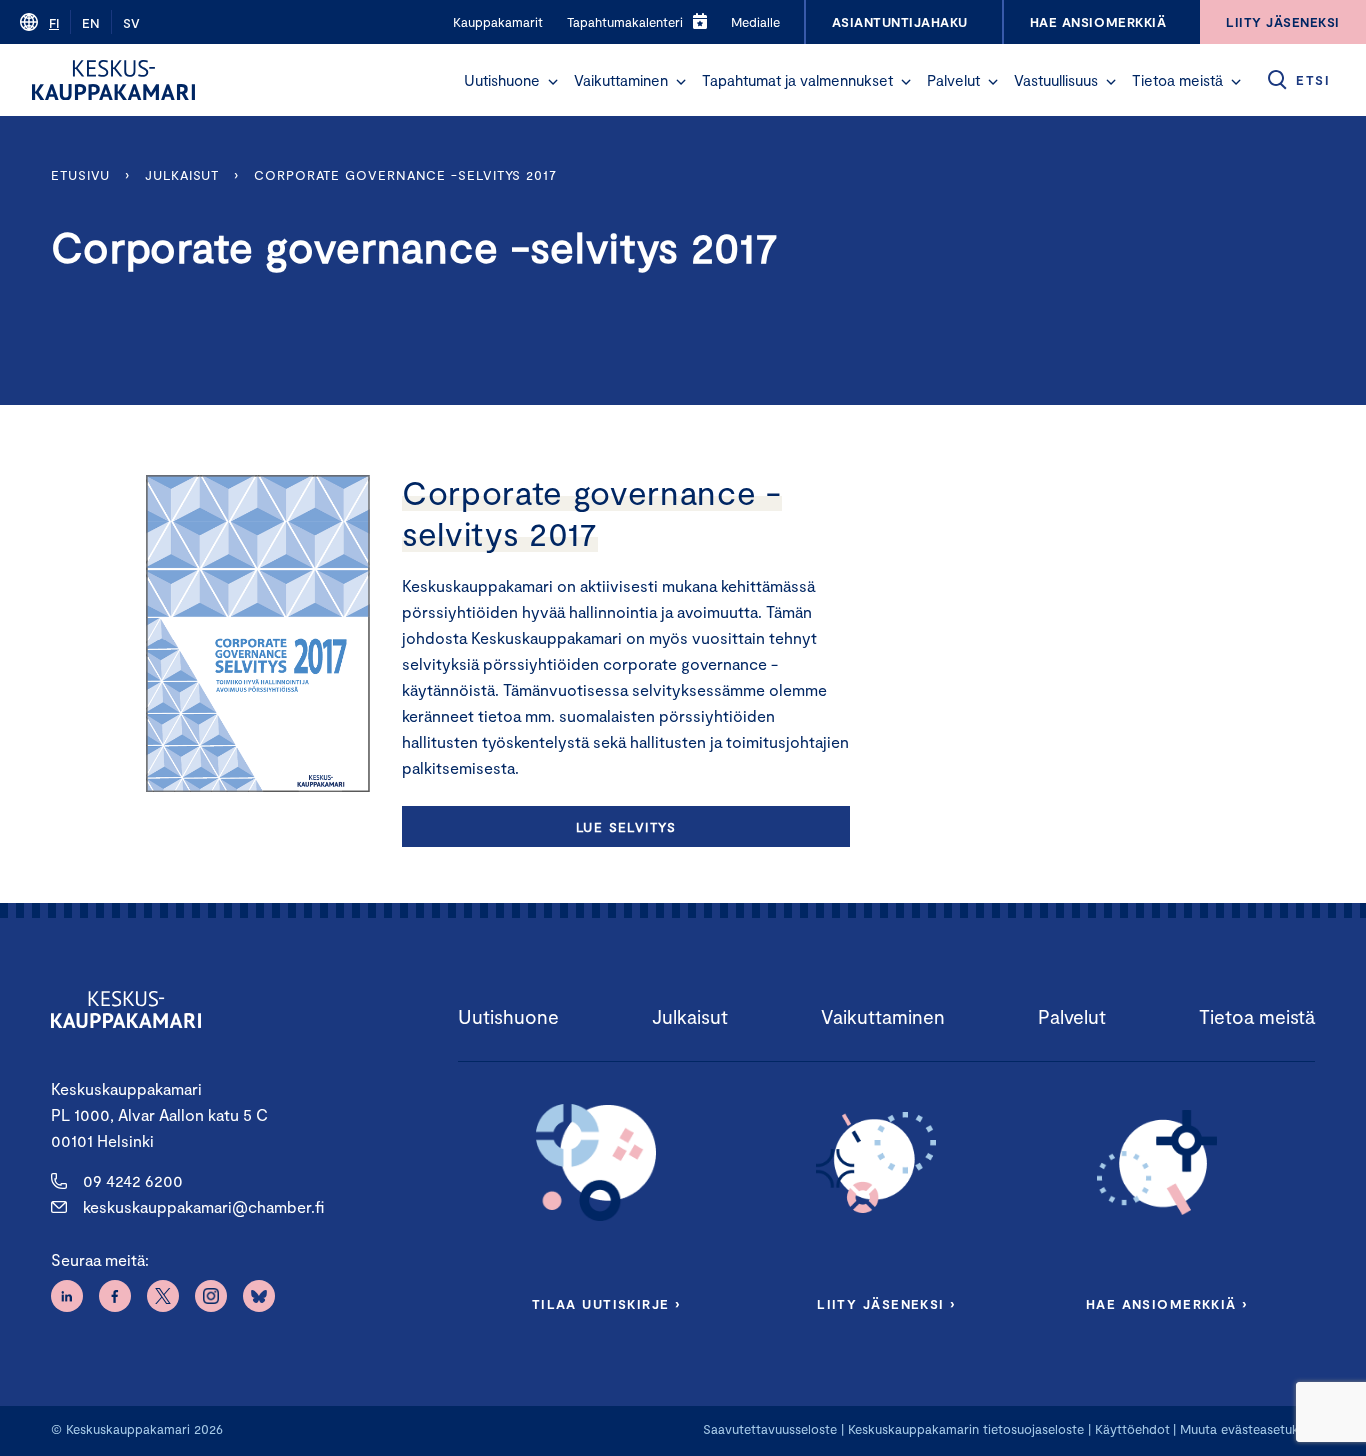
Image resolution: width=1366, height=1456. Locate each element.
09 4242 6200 (133, 1180)
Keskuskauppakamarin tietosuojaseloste (964, 1429)
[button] (553, 82)
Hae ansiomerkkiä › (1167, 1304)
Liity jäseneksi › (886, 1304)
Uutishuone (502, 80)
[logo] (113, 80)
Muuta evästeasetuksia (1247, 1429)
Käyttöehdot (1132, 1429)
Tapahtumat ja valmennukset (797, 80)
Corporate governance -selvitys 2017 (405, 175)
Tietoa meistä (1177, 80)
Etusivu (80, 175)
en (91, 23)
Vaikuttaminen (621, 80)
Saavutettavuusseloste (770, 1429)
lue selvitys (626, 827)
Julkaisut (182, 175)
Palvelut (953, 80)
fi (54, 23)
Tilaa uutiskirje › (606, 1304)
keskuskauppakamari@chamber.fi (203, 1206)
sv (131, 23)
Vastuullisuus (1056, 80)
